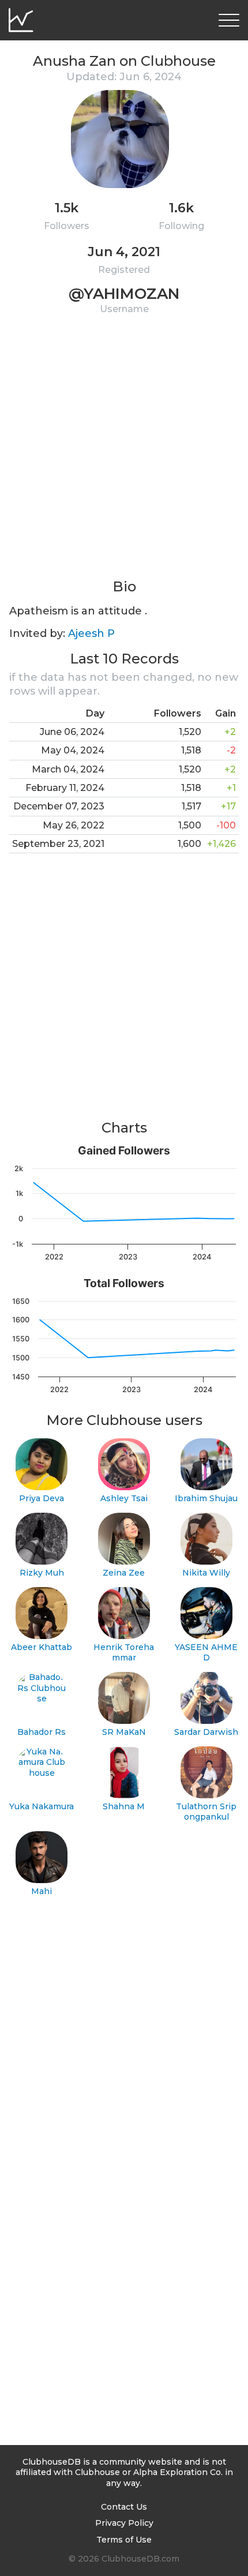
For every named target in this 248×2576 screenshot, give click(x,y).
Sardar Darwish (206, 1732)
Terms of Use (124, 2540)
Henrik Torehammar (124, 1653)
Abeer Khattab (42, 1647)
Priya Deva (42, 1498)
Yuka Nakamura (42, 1806)
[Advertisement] (124, 453)
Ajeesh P (91, 633)
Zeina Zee (124, 1573)
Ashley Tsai (124, 1498)
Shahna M (124, 1806)
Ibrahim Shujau (206, 1498)
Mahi (42, 1891)
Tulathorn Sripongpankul (206, 1812)
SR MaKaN (124, 1732)
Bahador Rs (42, 1732)
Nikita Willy (206, 1573)
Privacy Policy (124, 2523)
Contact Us (124, 2507)
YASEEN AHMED (206, 1653)
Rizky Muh (42, 1573)
